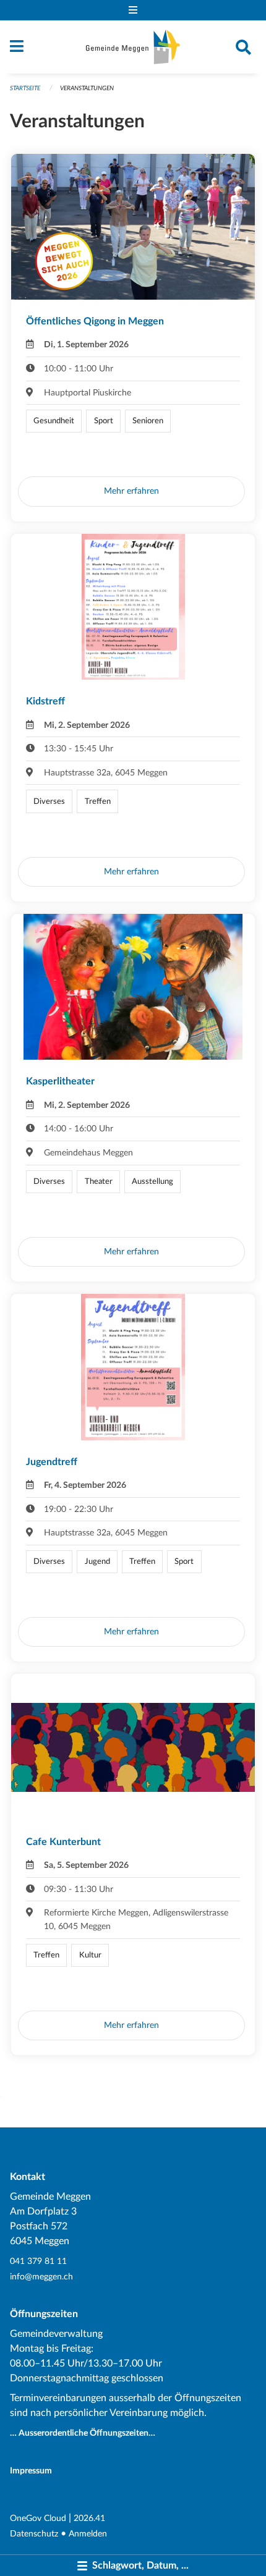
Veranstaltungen (87, 88)
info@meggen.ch (41, 2277)
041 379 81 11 (38, 2261)
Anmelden (88, 2534)
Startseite (25, 88)
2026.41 (89, 2518)
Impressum (31, 2471)
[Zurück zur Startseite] (133, 47)
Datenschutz (34, 2534)
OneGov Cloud (38, 2518)
